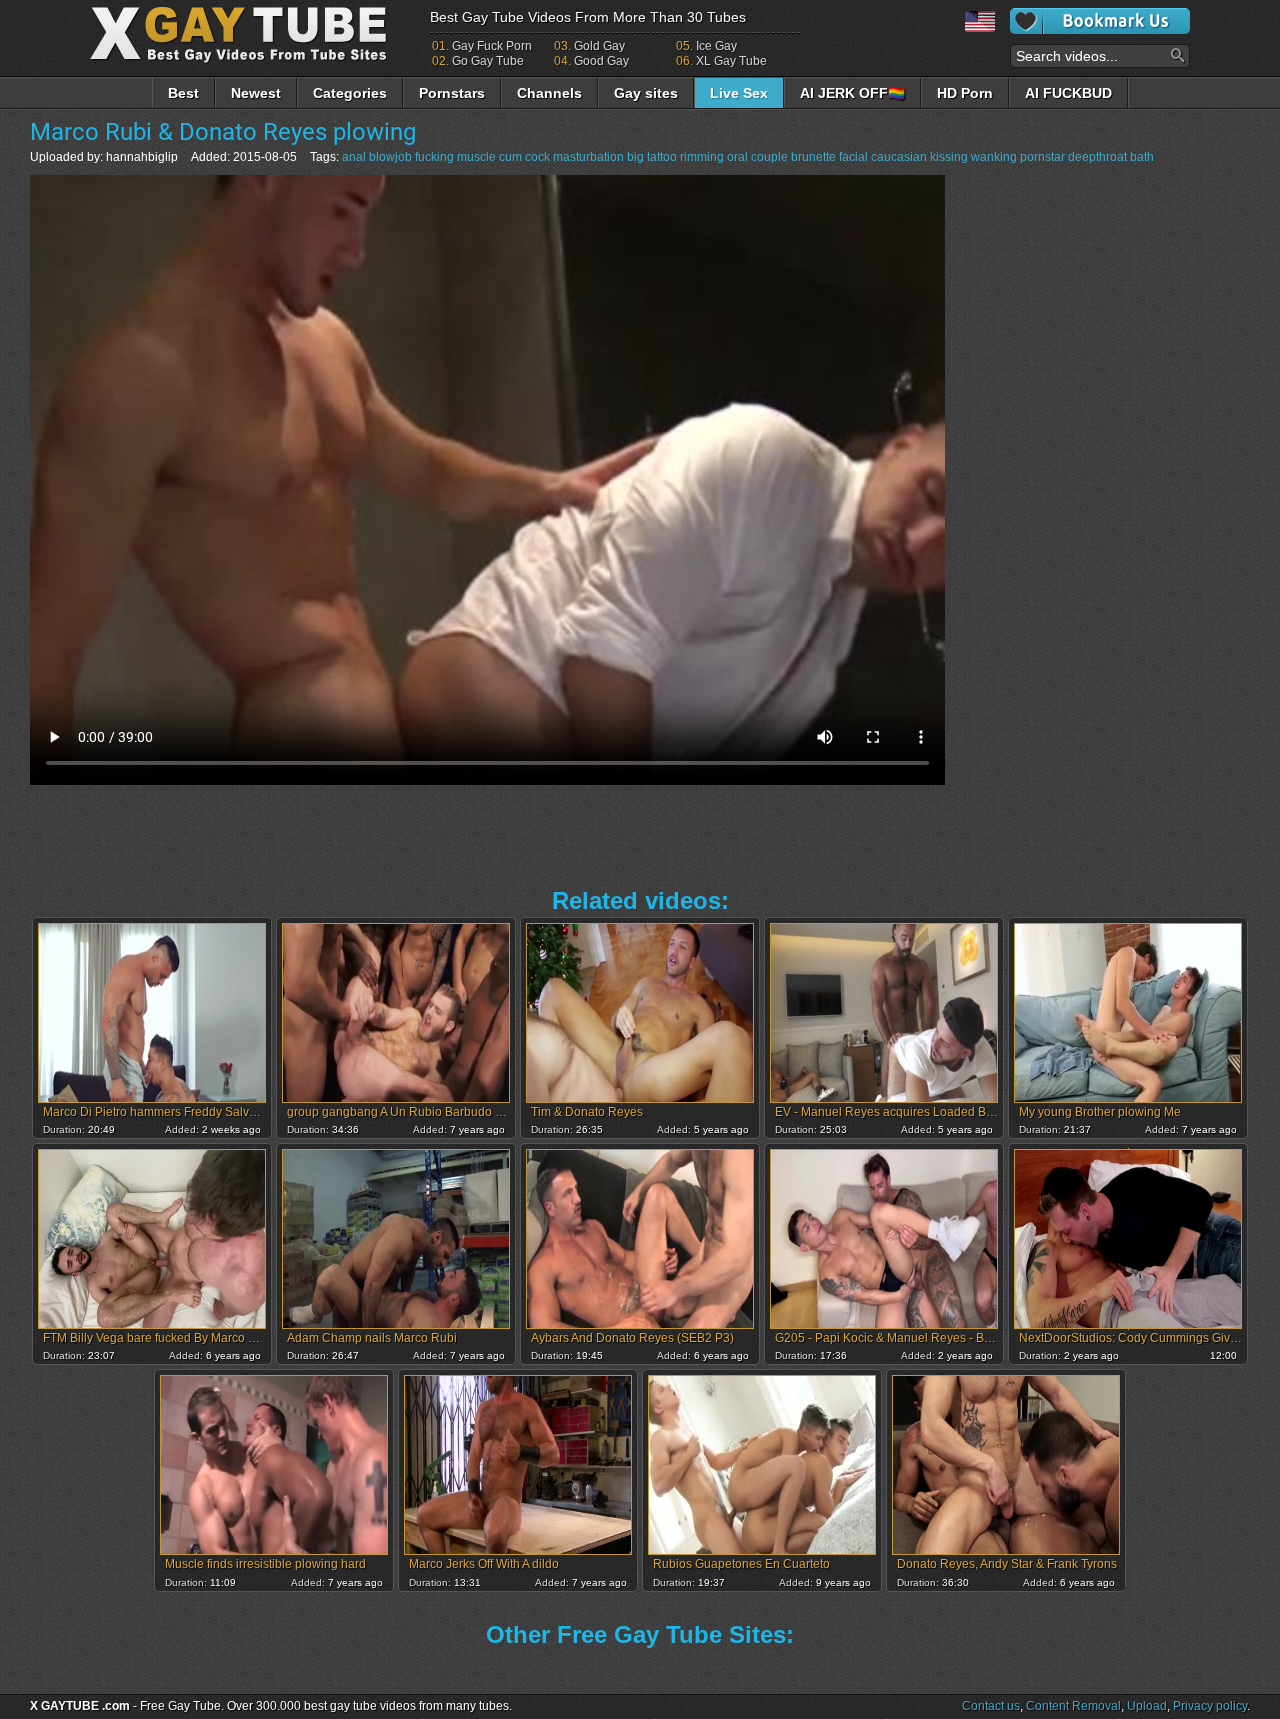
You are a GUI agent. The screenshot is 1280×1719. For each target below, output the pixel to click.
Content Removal (1073, 1706)
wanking (994, 157)
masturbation (588, 157)
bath (1142, 157)
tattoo (662, 157)
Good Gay (601, 61)
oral (737, 157)
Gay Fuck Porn (492, 46)
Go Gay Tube (488, 61)
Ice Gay (716, 46)
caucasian (899, 157)
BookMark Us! (1100, 21)
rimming (702, 157)
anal (354, 157)
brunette (813, 157)
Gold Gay (599, 46)
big (635, 157)
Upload (1147, 1706)
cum (510, 157)
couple (769, 157)
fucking (434, 157)
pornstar (1042, 157)
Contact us (991, 1706)
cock (537, 157)
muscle (476, 157)
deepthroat (1097, 157)
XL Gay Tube (731, 61)
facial (853, 157)
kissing (949, 157)
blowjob (390, 157)
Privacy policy (1210, 1706)
